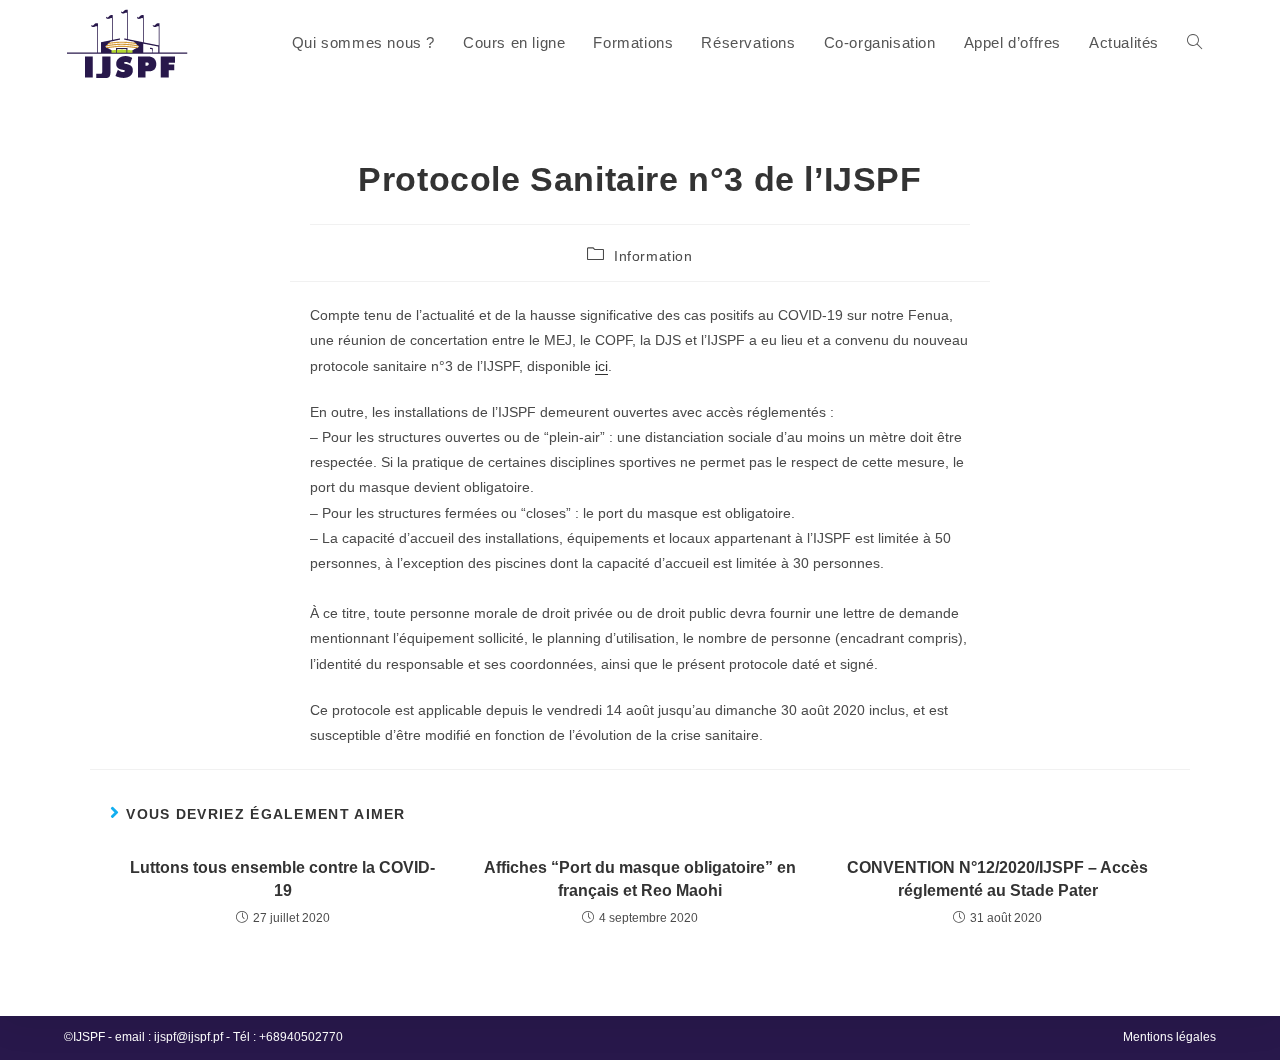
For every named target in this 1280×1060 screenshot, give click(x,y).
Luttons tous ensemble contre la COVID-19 (282, 878)
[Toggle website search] (1194, 42)
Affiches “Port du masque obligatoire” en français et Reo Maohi (640, 878)
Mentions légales (1169, 1037)
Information (653, 256)
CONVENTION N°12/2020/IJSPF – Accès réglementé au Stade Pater (997, 878)
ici (601, 366)
